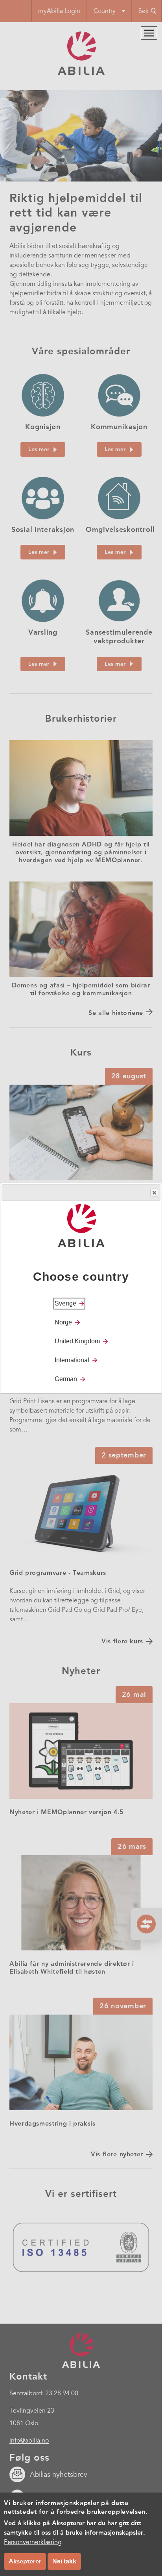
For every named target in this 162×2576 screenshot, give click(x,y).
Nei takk (64, 2561)
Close (154, 1193)
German (66, 1379)
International (72, 1360)
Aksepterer (25, 2561)
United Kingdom (77, 1341)
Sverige (65, 1303)
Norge (63, 1322)
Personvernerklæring (33, 2542)
